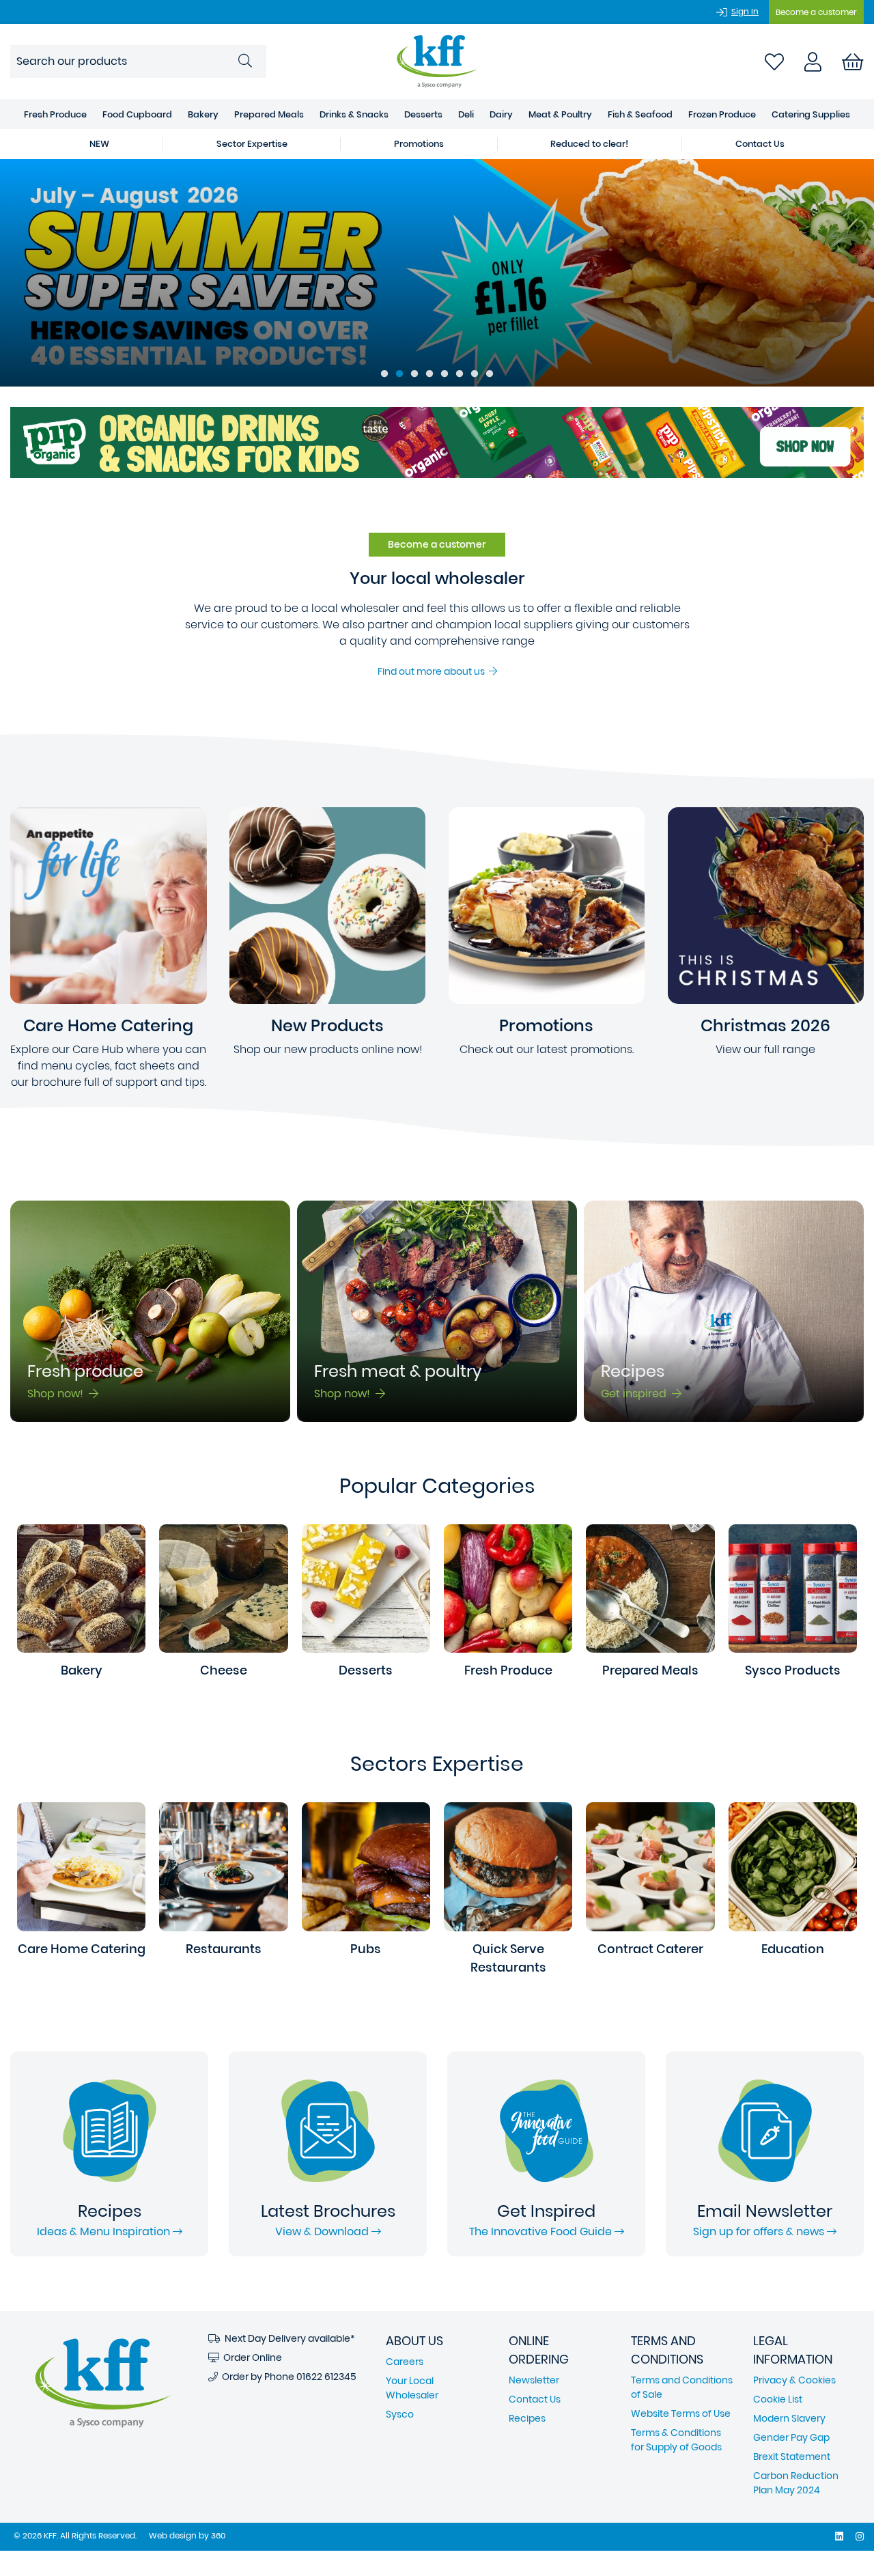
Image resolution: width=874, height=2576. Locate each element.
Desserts (423, 114)
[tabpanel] (437, 273)
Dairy (501, 114)
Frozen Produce (722, 114)
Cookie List (778, 2399)
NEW (99, 144)
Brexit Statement (792, 2456)
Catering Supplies (811, 114)
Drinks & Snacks (354, 114)
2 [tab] (399, 374)
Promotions (419, 144)
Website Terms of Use (681, 2413)
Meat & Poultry (560, 114)
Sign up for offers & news (760, 2231)
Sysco (400, 2414)
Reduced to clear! (589, 144)
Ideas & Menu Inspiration (105, 2231)
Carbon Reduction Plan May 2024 (796, 2483)
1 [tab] (384, 374)
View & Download (323, 2231)
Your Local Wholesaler (412, 2388)
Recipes (527, 2418)
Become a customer (816, 12)
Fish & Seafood (640, 114)
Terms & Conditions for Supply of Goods (676, 2440)
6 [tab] (460, 374)
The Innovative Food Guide (542, 2231)
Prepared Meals (269, 114)
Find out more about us (433, 671)
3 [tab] (414, 374)
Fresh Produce (55, 114)
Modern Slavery (789, 2418)
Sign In (745, 11)
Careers (405, 2362)
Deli (466, 114)
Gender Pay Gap (791, 2437)
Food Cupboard (137, 114)
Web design (173, 2535)
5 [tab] (445, 374)
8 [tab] (490, 374)
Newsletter (534, 2380)
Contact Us (760, 144)
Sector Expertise (252, 144)
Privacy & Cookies (794, 2380)
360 (218, 2535)
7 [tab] (475, 374)
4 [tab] (429, 374)
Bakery (203, 114)
